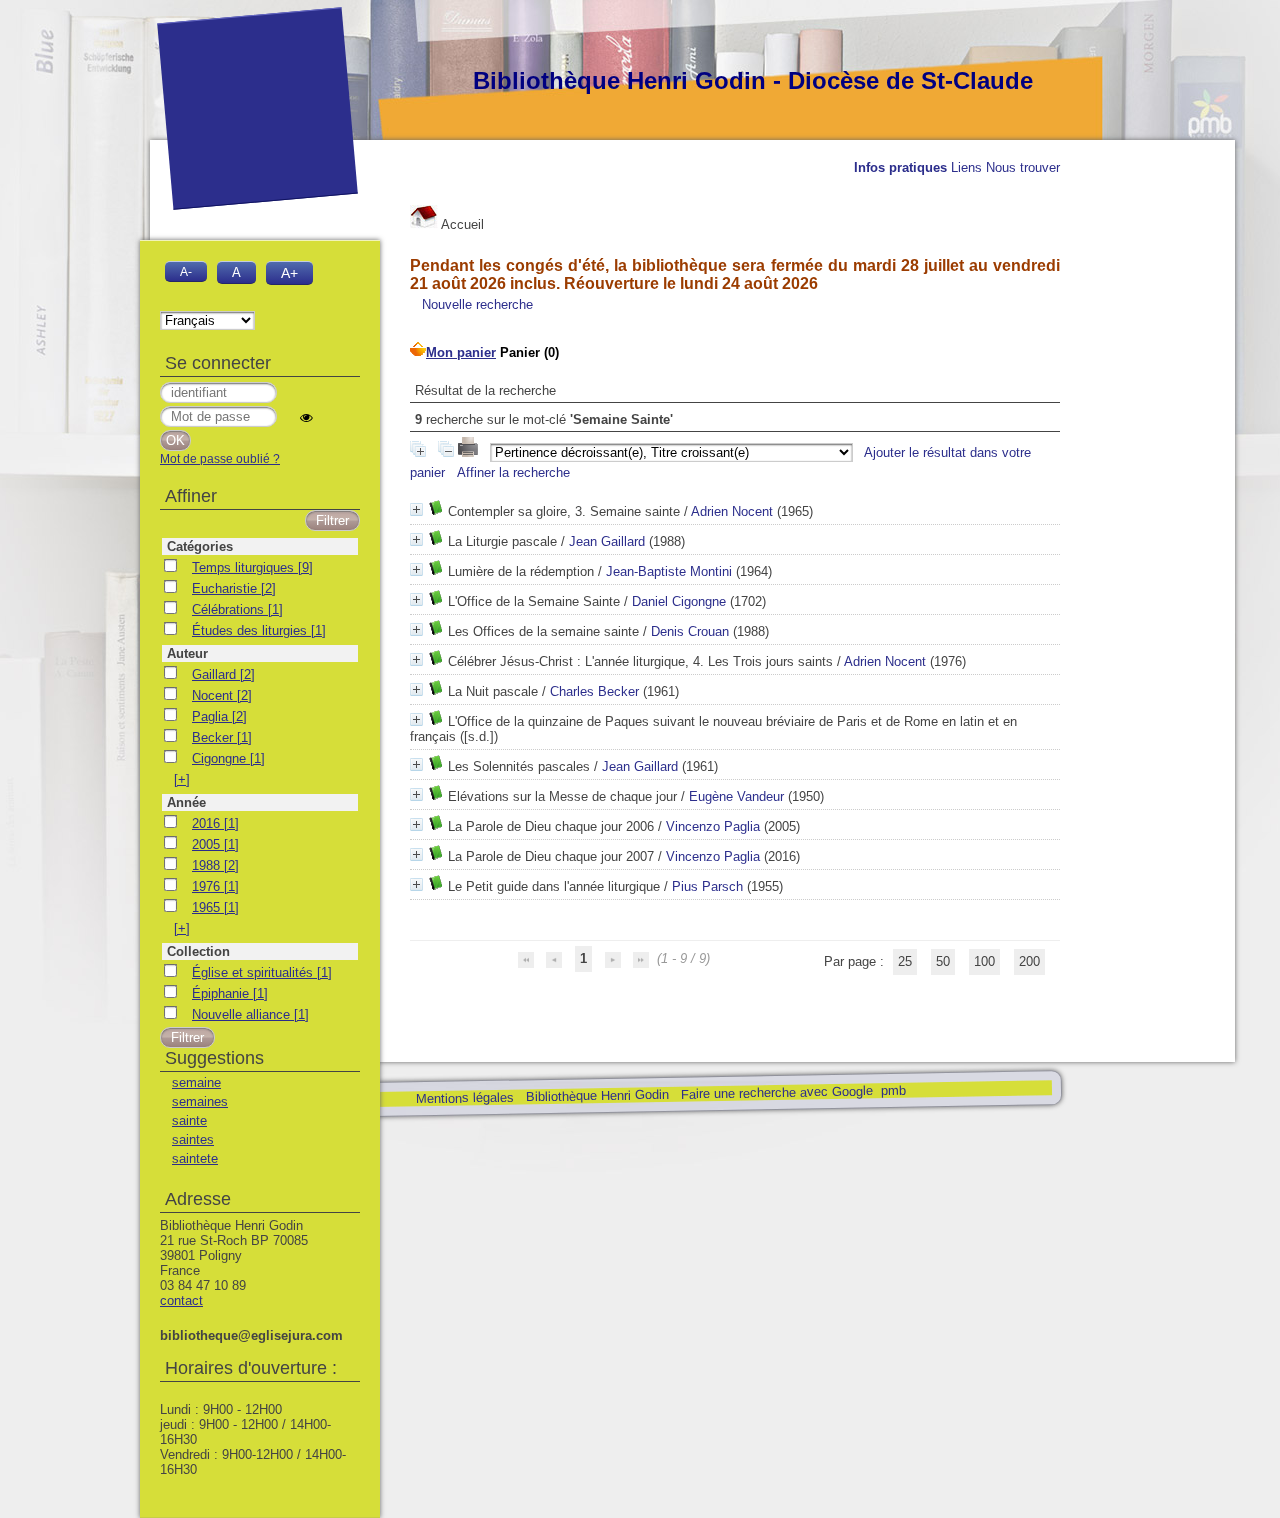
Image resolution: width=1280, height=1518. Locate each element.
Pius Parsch (707, 886)
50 (943, 961)
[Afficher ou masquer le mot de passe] (306, 417)
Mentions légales (464, 1098)
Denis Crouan (690, 631)
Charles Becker (594, 691)
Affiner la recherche (513, 472)
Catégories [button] (200, 546)
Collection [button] (198, 951)
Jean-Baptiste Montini (669, 571)
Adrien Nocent (732, 511)
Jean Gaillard (607, 541)
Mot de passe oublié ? (220, 459)
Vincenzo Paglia (713, 826)
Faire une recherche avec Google (776, 1092)
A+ (289, 273)
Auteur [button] (187, 653)
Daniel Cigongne (679, 601)
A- (186, 271)
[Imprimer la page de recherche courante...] (470, 452)
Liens (966, 167)
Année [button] (186, 802)
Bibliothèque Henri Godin (596, 1095)
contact (181, 1300)
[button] (182, 779)
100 (984, 961)
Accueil (461, 224)
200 (1029, 961)
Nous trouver (1023, 167)
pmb (892, 1090)
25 (905, 961)
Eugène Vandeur (736, 796)
